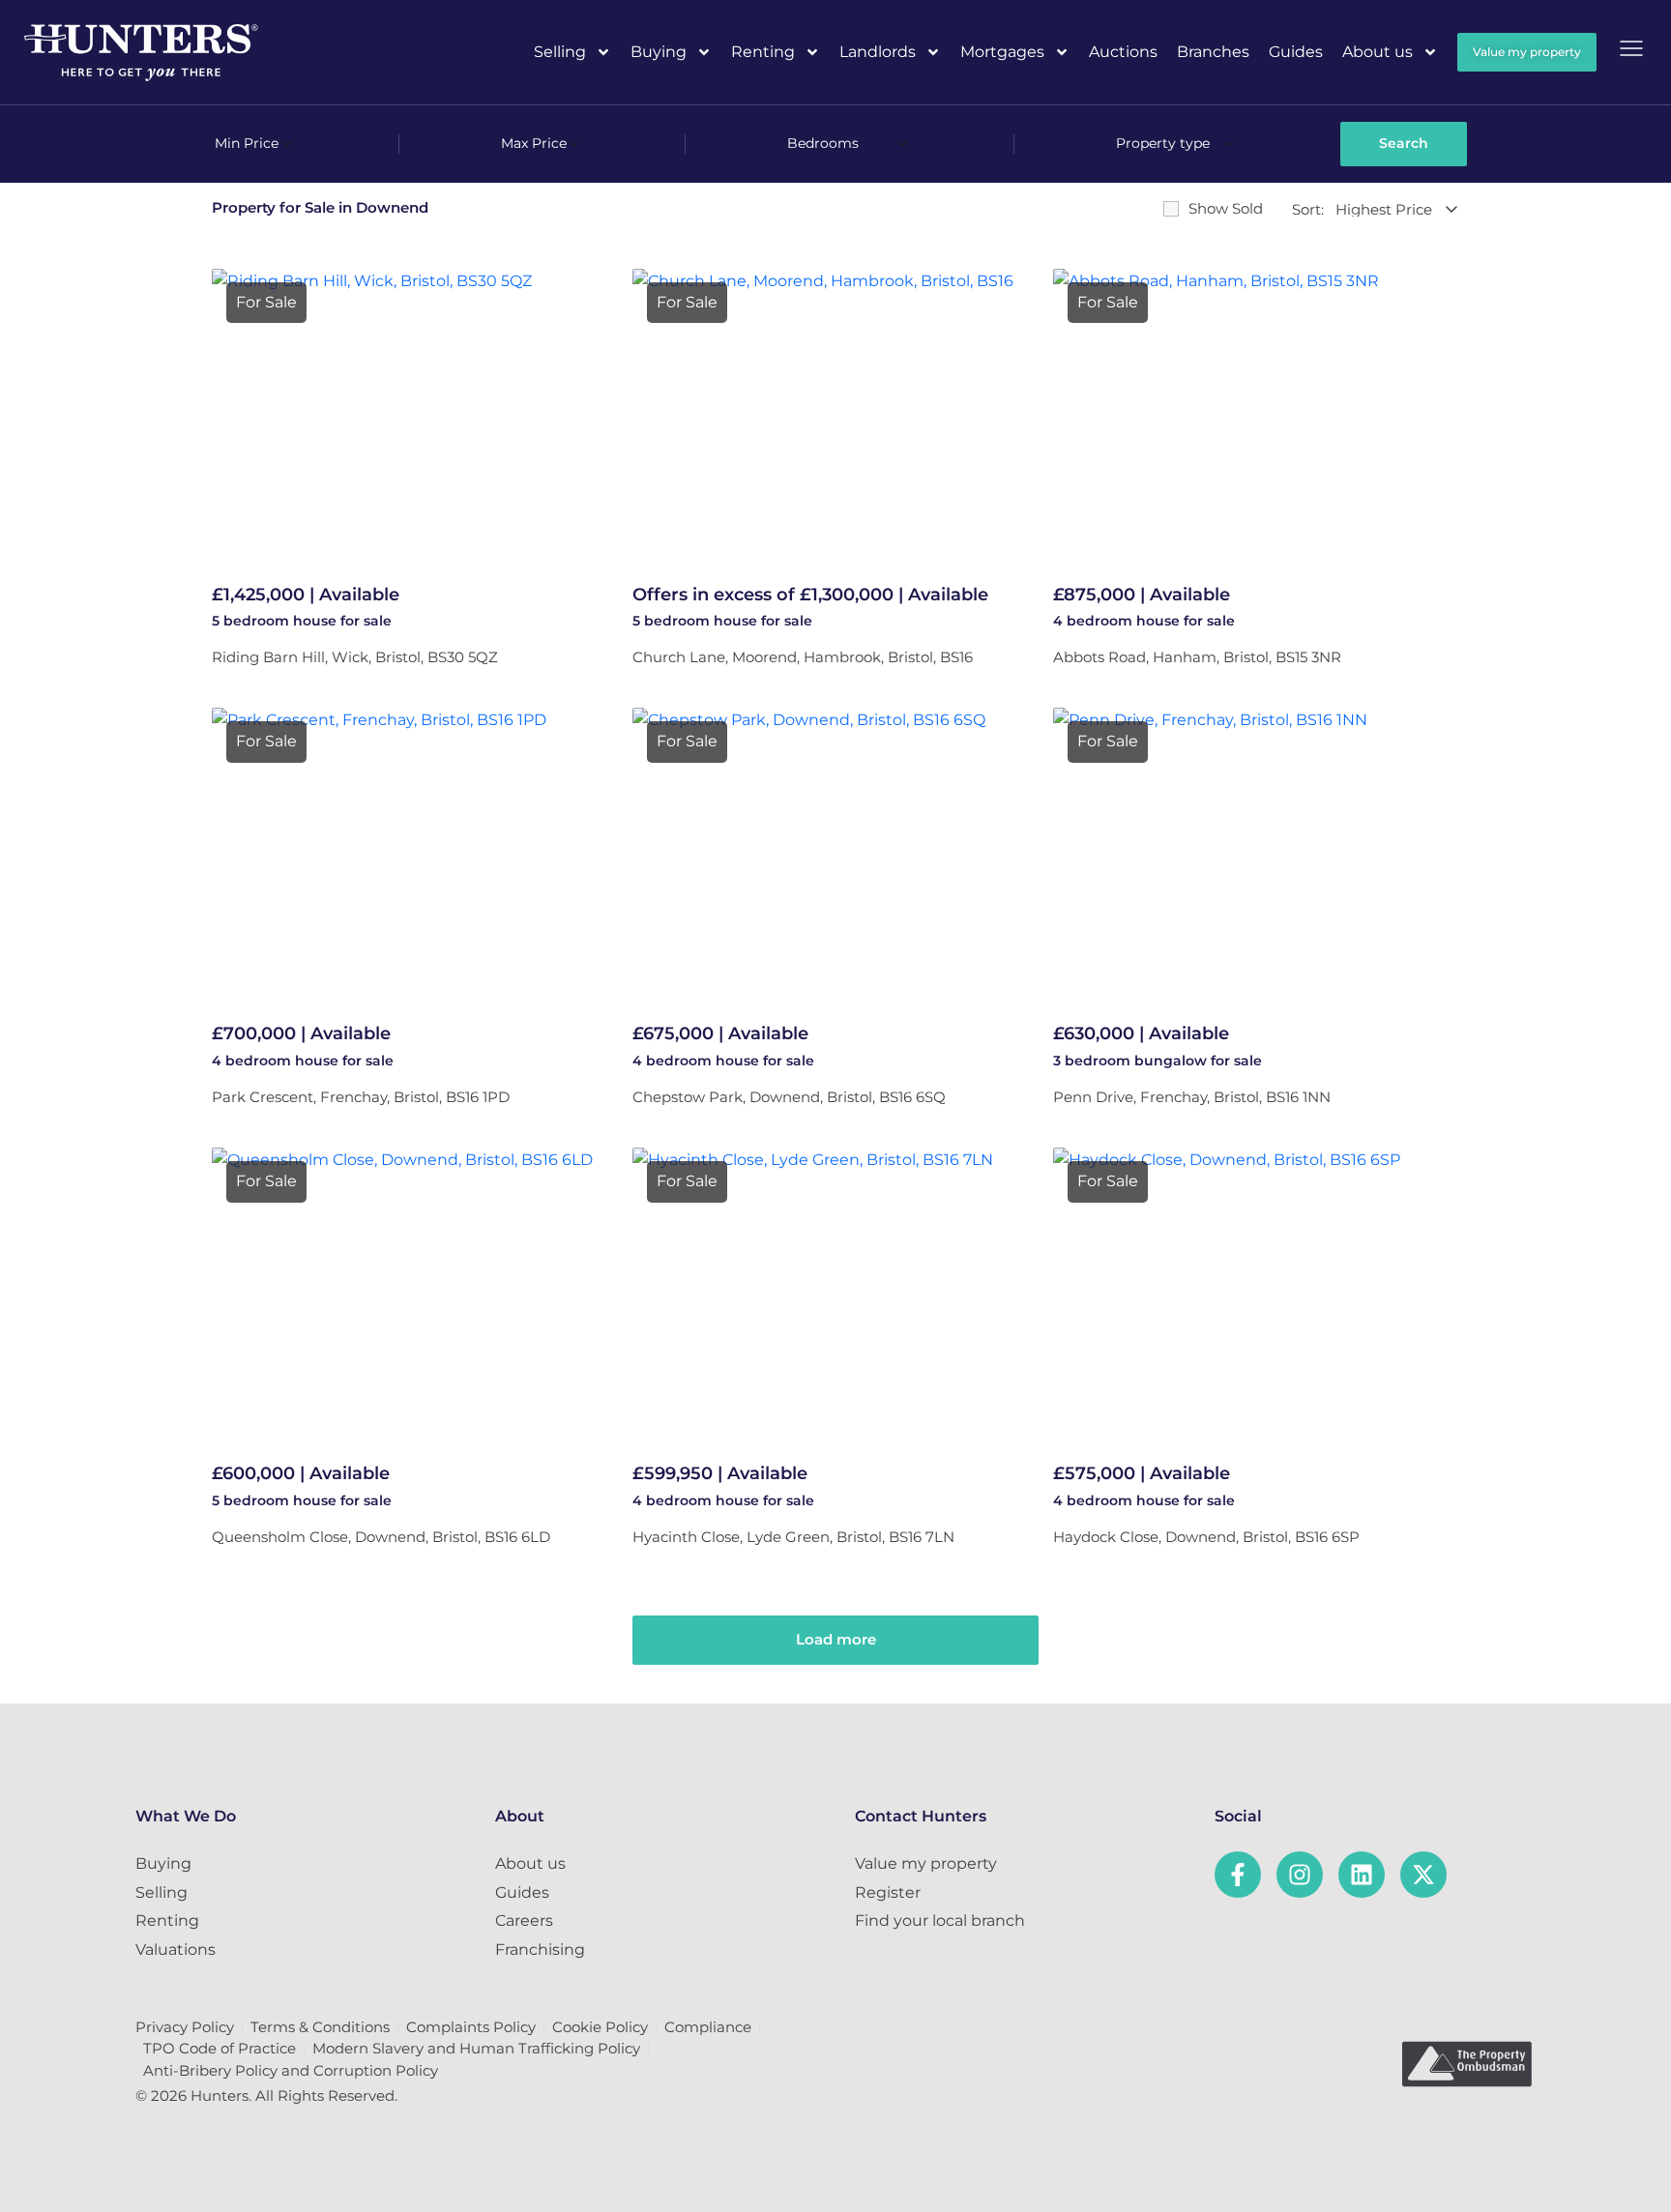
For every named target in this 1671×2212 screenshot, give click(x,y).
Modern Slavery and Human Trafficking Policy (476, 2048)
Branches (1213, 52)
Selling (560, 52)
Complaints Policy (471, 2027)
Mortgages (1002, 52)
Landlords (878, 52)
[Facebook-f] (1238, 1875)
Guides (1296, 52)
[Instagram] (1300, 1875)
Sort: (1308, 209)
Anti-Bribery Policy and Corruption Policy (291, 2070)
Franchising (540, 1950)
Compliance (708, 2027)
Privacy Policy (185, 2027)
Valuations (176, 1950)
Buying (659, 52)
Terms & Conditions (320, 2027)
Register (888, 1892)
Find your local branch (940, 1921)
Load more (836, 1639)
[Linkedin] (1362, 1875)
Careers (524, 1921)
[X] (1423, 1875)
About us (1378, 52)
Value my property (926, 1863)
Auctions (1123, 52)
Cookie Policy (600, 2027)
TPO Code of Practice (220, 2048)
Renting (763, 52)
